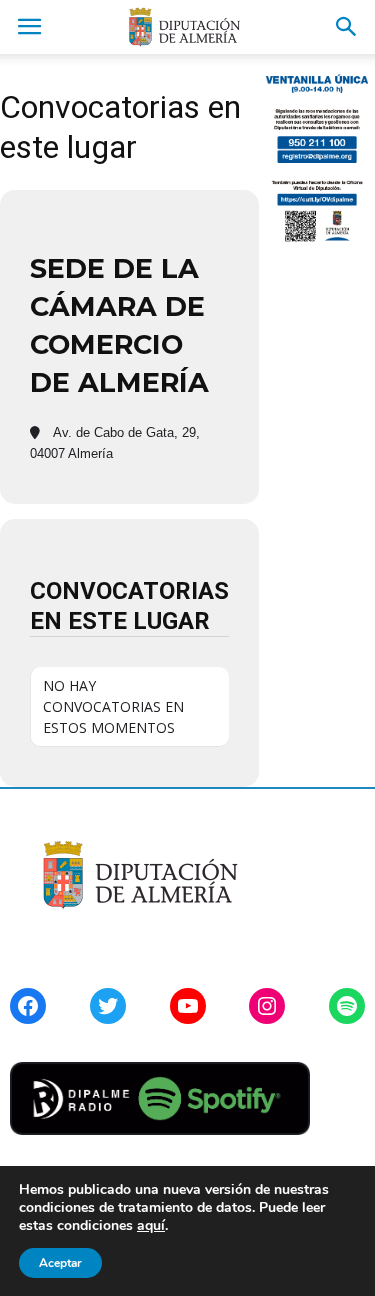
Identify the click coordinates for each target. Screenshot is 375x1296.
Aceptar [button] (60, 1263)
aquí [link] (151, 1225)
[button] (347, 27)
